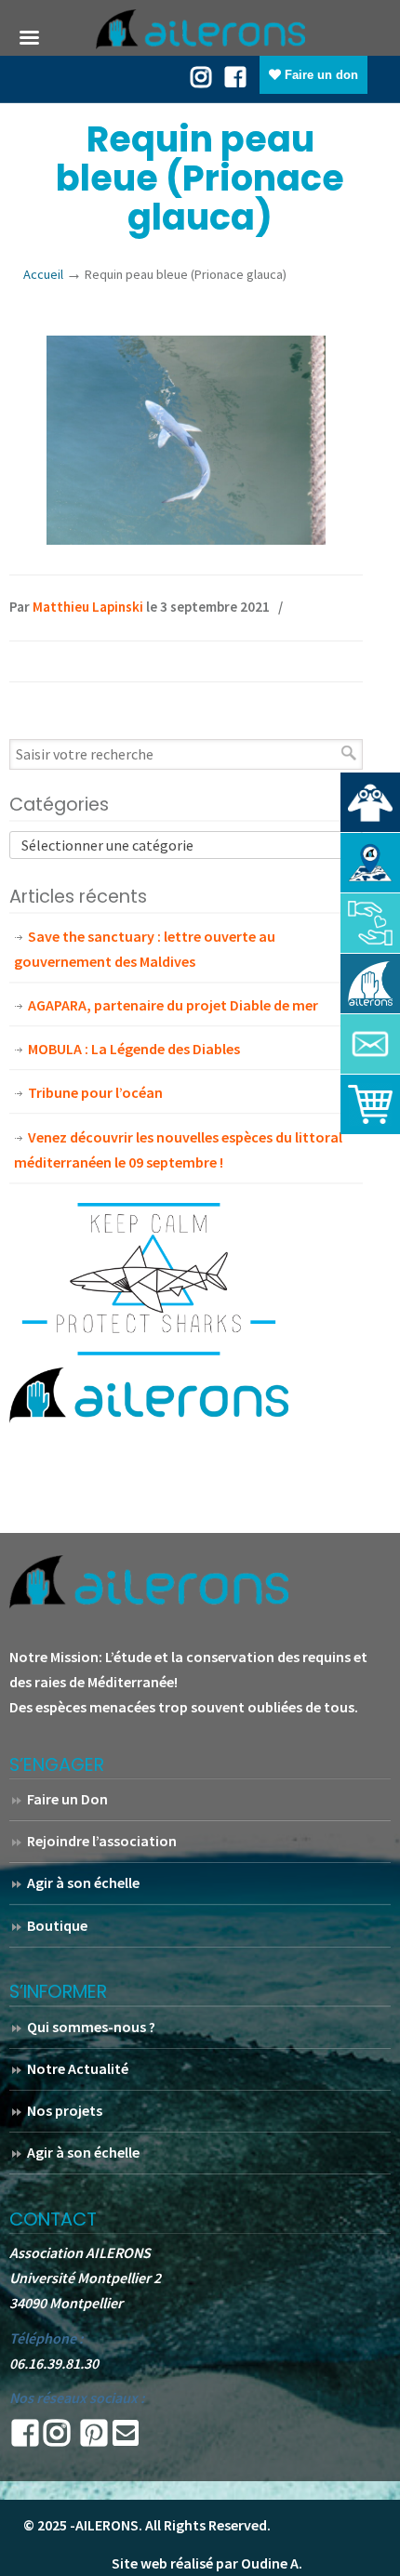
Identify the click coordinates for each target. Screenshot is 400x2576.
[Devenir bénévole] (370, 984)
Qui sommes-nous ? (91, 2027)
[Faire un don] (370, 923)
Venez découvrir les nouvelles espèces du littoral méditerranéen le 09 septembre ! (178, 1149)
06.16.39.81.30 (54, 2363)
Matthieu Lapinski (88, 607)
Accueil (43, 274)
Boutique (57, 1925)
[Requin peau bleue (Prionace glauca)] (186, 539)
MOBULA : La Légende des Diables (134, 1049)
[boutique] (370, 1104)
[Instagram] (57, 2438)
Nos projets (65, 2110)
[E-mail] (126, 2438)
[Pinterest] (94, 2438)
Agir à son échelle (83, 1882)
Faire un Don (67, 1799)
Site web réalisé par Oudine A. (207, 2563)
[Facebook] (235, 75)
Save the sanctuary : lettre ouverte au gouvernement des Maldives (145, 949)
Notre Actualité (78, 2068)
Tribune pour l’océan (95, 1092)
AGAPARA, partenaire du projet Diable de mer (173, 1005)
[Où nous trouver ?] (370, 802)
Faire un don (320, 75)
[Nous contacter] (370, 1044)
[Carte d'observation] (370, 863)
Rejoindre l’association (102, 1841)
